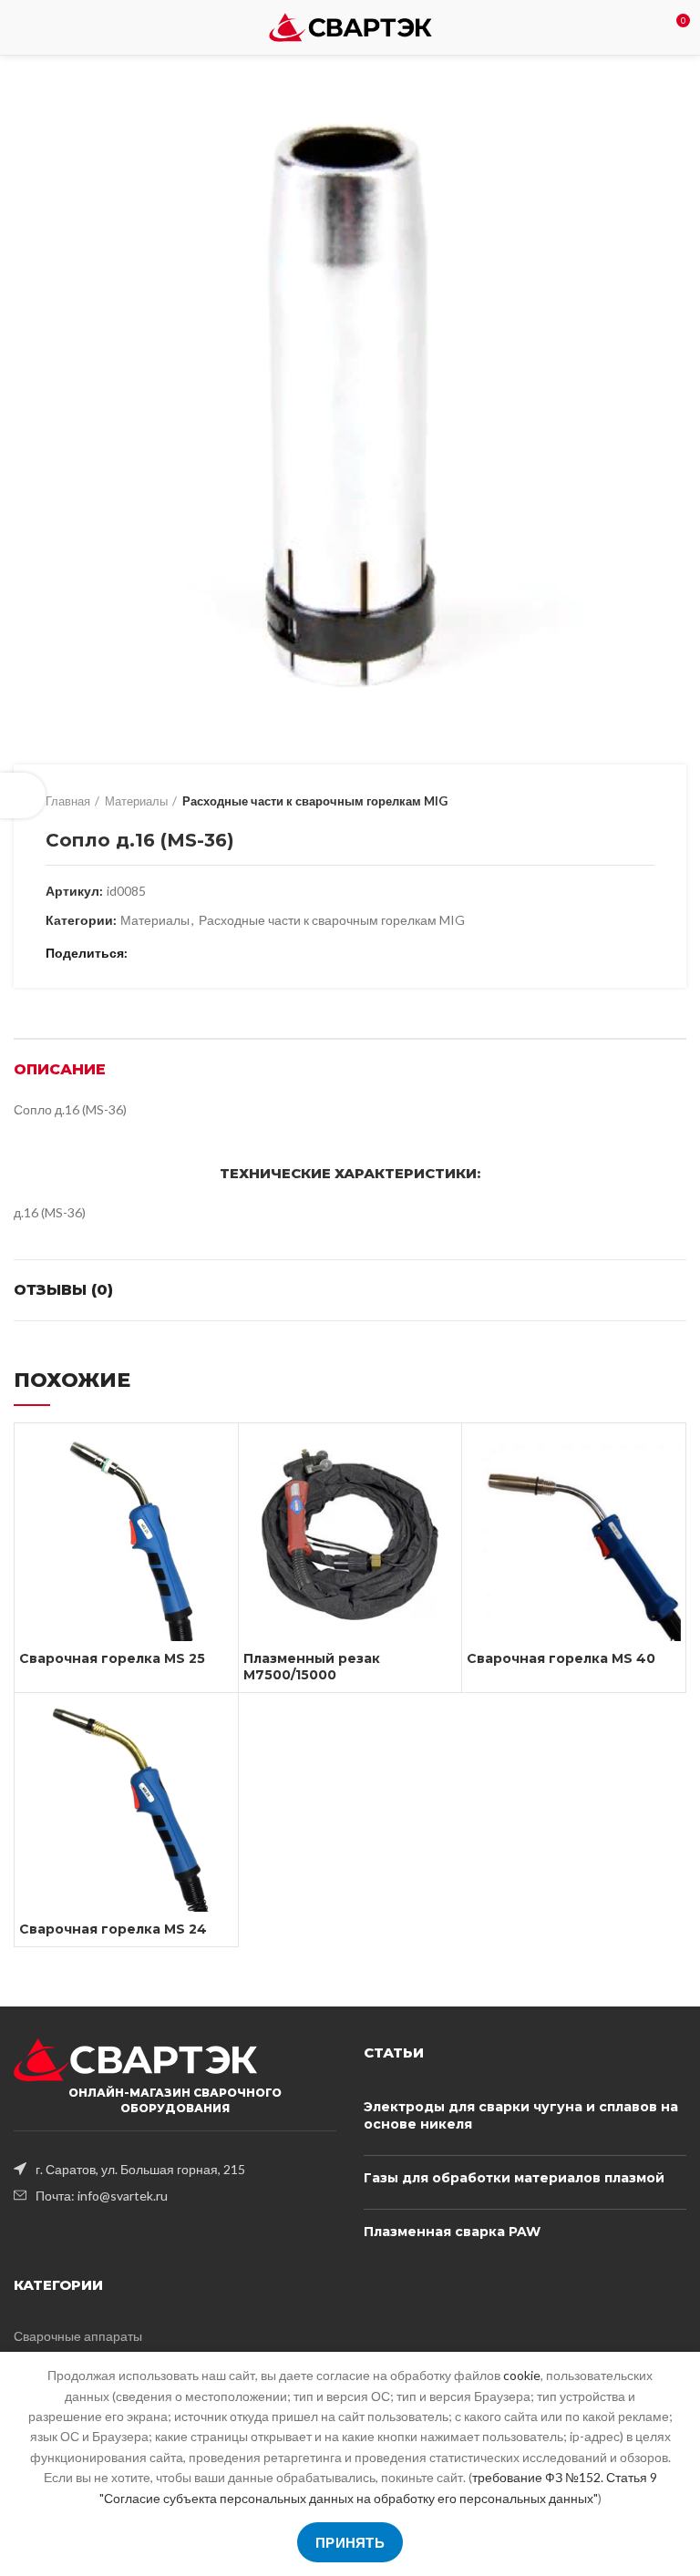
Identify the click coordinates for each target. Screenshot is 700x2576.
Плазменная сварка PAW (452, 2232)
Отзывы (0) (63, 1290)
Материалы (136, 801)
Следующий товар (645, 801)
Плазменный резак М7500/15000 (312, 1667)
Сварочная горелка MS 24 (113, 1929)
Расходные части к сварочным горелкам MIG (315, 801)
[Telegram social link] (229, 953)
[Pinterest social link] (187, 953)
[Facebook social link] (145, 953)
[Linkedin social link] (208, 953)
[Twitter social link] (166, 953)
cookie (522, 2375)
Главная (68, 801)
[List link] (175, 2169)
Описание (60, 1069)
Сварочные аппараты (78, 2336)
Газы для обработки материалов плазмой (514, 2178)
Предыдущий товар (609, 801)
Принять (350, 2542)
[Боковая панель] (23, 795)
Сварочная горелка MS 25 (112, 1658)
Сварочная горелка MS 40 (561, 1658)
